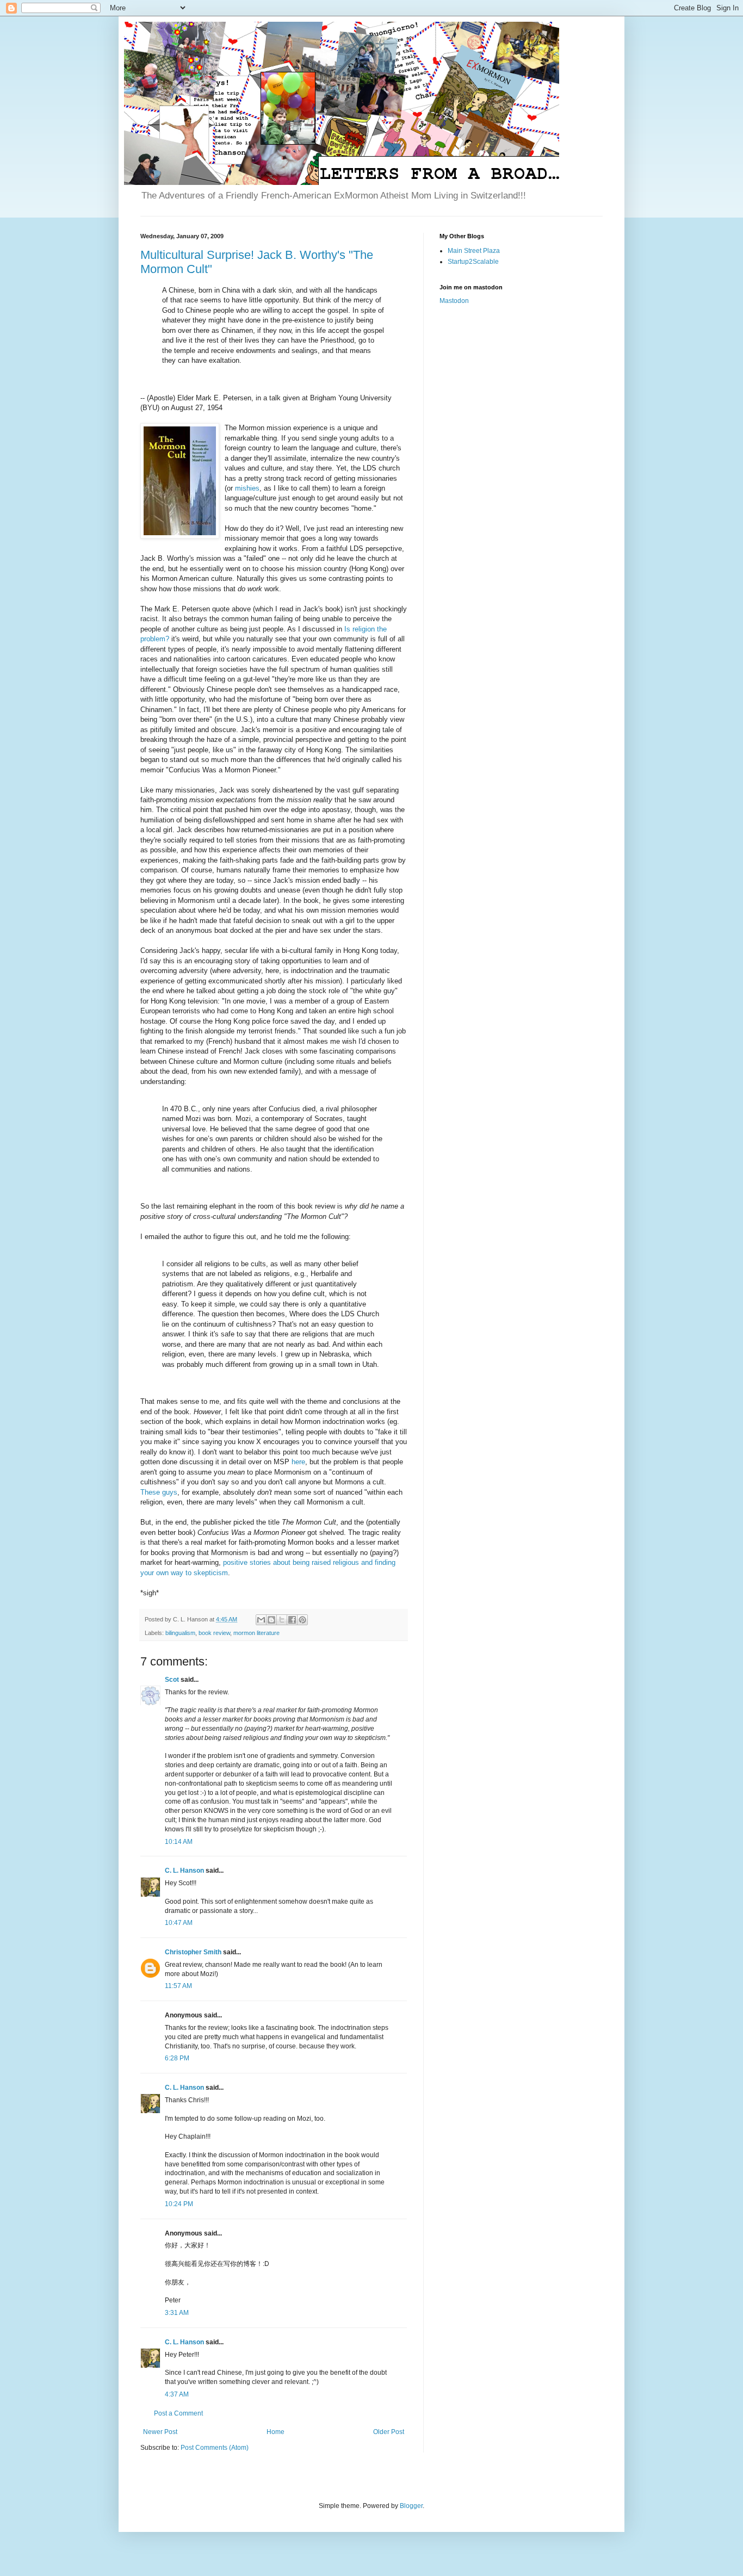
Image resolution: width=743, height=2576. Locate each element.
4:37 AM (177, 2394)
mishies (247, 488)
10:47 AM (179, 1923)
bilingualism (180, 1633)
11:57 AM (178, 1986)
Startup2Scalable (473, 262)
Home (275, 2432)
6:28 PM (177, 2058)
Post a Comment (178, 2413)
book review (214, 1633)
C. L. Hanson (184, 1871)
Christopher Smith (193, 1952)
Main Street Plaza (474, 251)
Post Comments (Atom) (215, 2448)
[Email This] (261, 1620)
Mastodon (454, 301)
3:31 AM (177, 2313)
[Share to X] (282, 1620)
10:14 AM (179, 1842)
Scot (172, 1680)
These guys (159, 1492)
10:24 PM (179, 2204)
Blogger (411, 2506)
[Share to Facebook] (292, 1620)
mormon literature (256, 1633)
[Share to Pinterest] (302, 1620)
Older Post (389, 2432)
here (298, 1462)
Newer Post (160, 2432)
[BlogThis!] (271, 1620)
